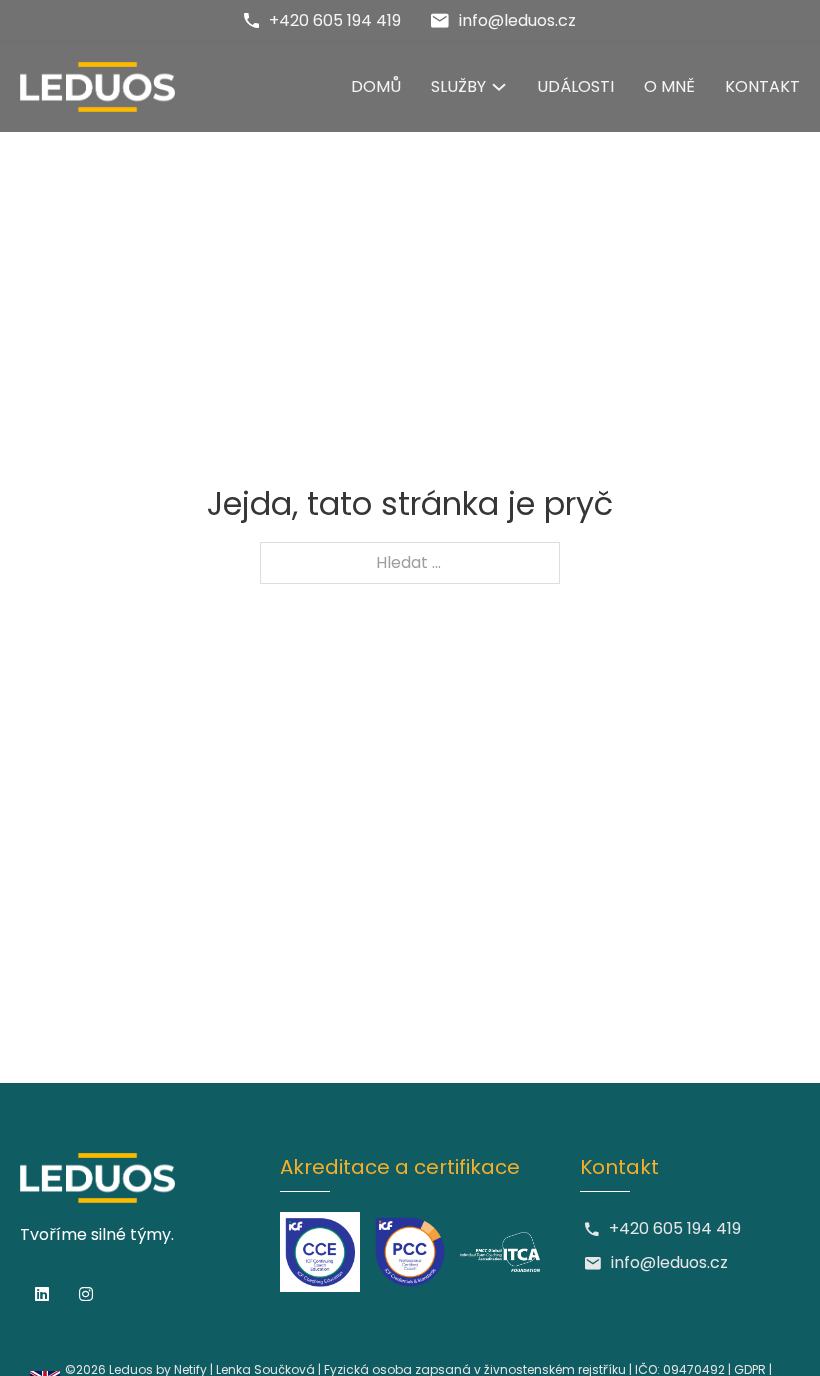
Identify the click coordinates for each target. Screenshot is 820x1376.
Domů (376, 86)
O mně (669, 86)
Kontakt (762, 86)
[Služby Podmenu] (499, 87)
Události (575, 86)
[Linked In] (42, 1294)
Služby (458, 86)
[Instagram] (86, 1294)
